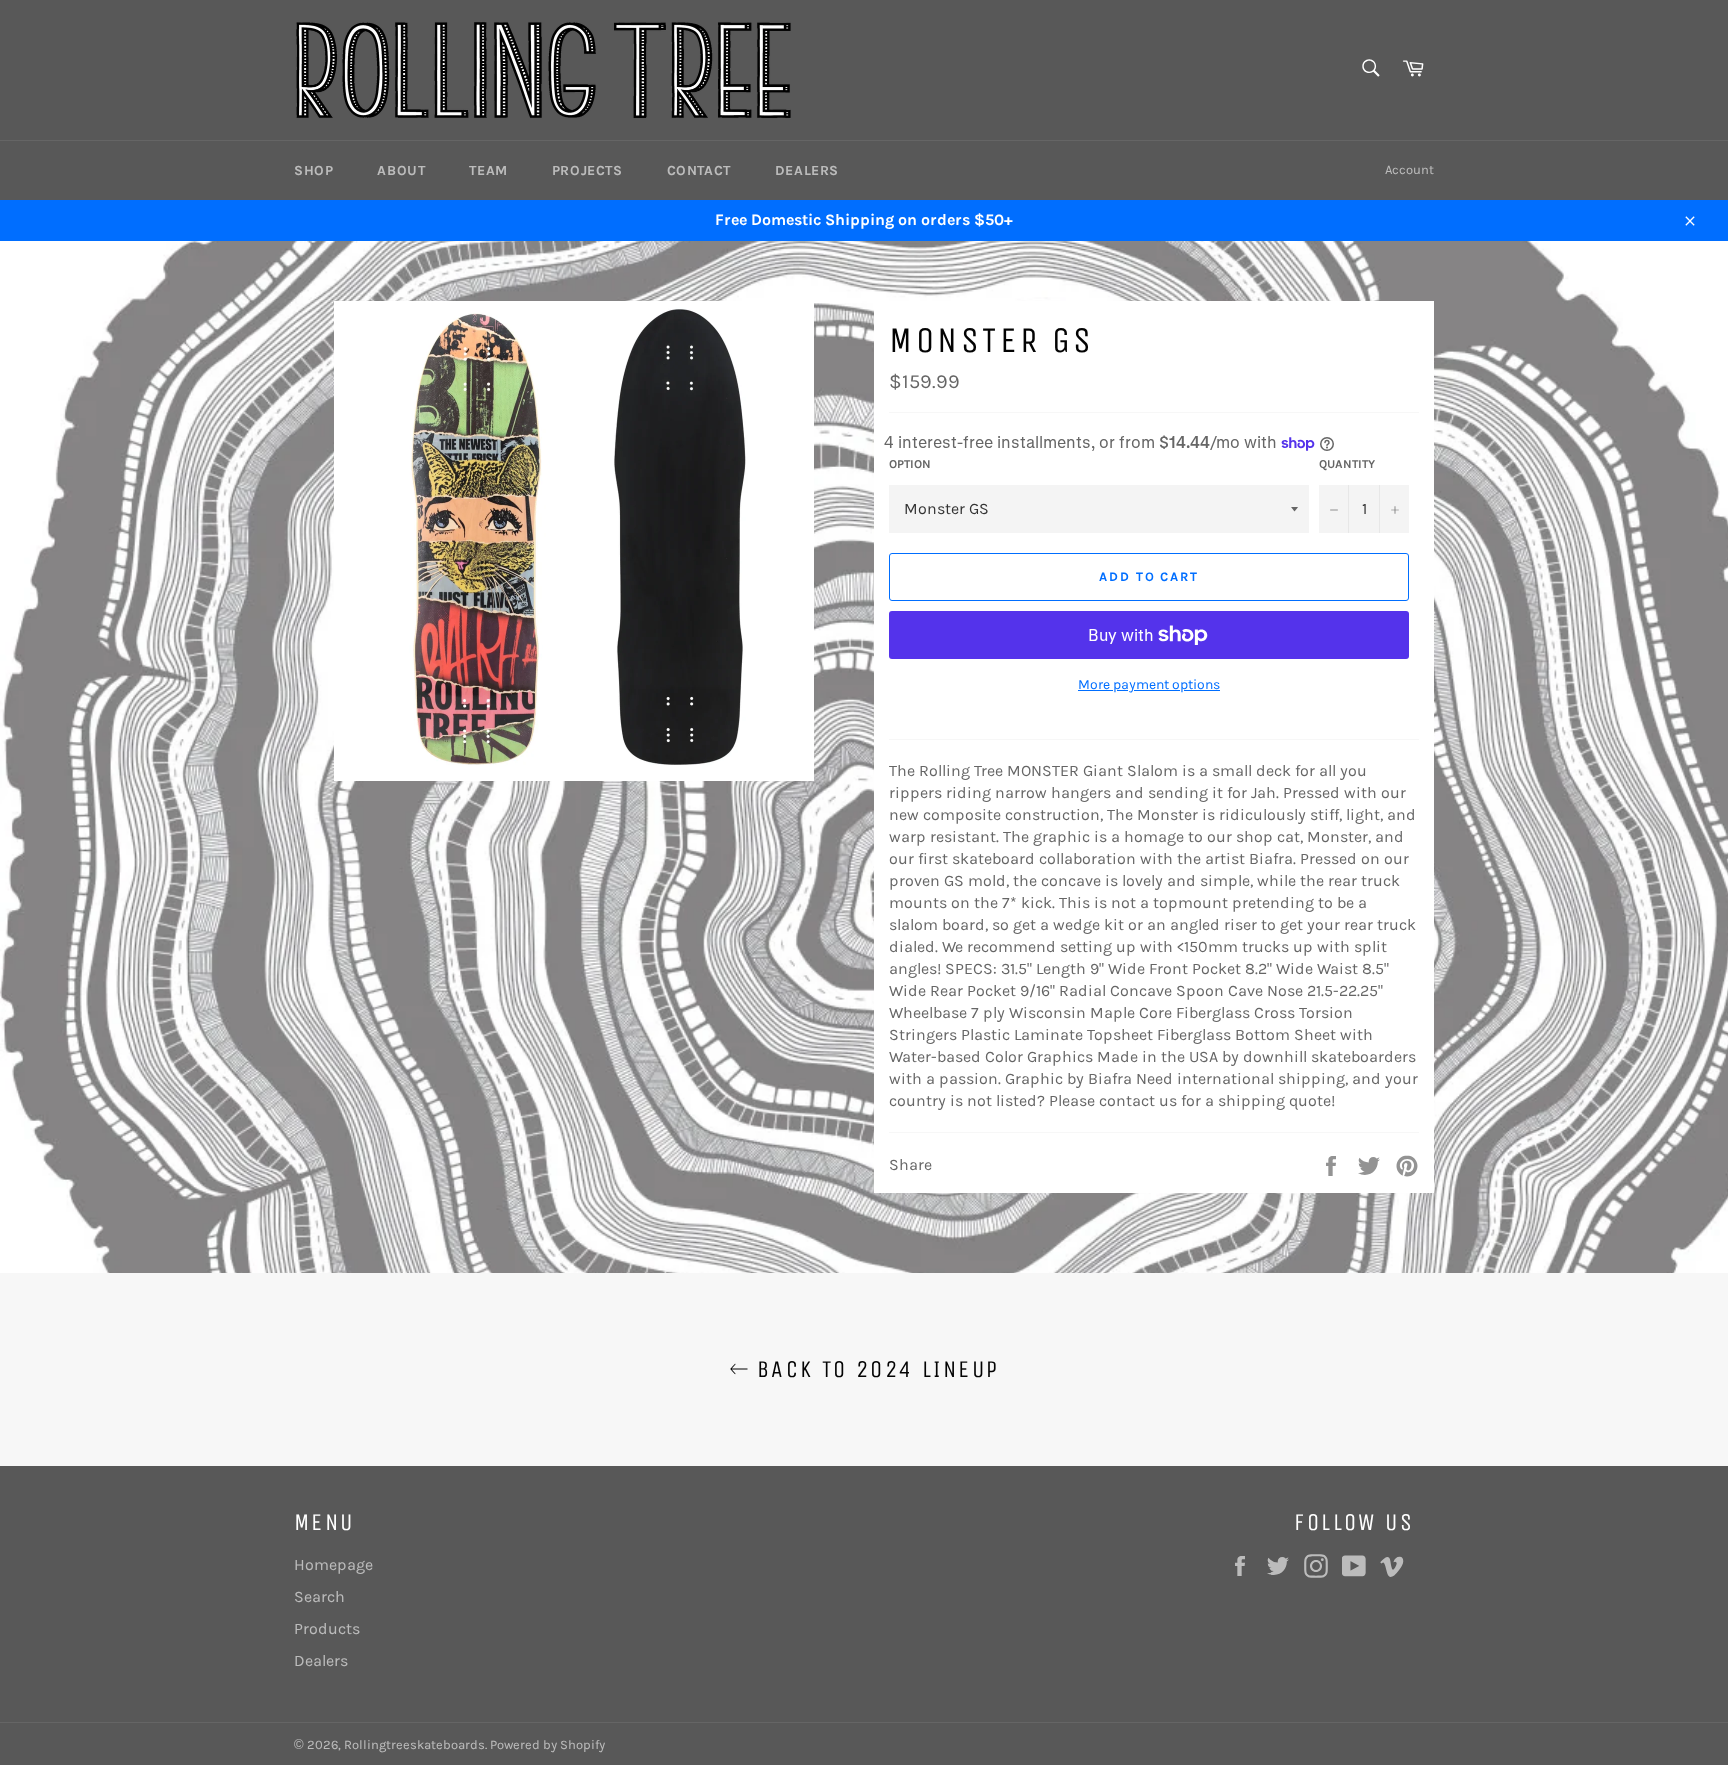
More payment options (1149, 684)
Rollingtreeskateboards (414, 1744)
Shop (313, 170)
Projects (587, 170)
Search (319, 1596)
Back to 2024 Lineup (874, 1369)
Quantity (1347, 464)
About (401, 170)
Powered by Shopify (547, 1744)
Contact (699, 170)
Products (327, 1628)
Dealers (807, 170)
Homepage (333, 1564)
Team (488, 170)
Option (910, 464)
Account (1409, 169)
